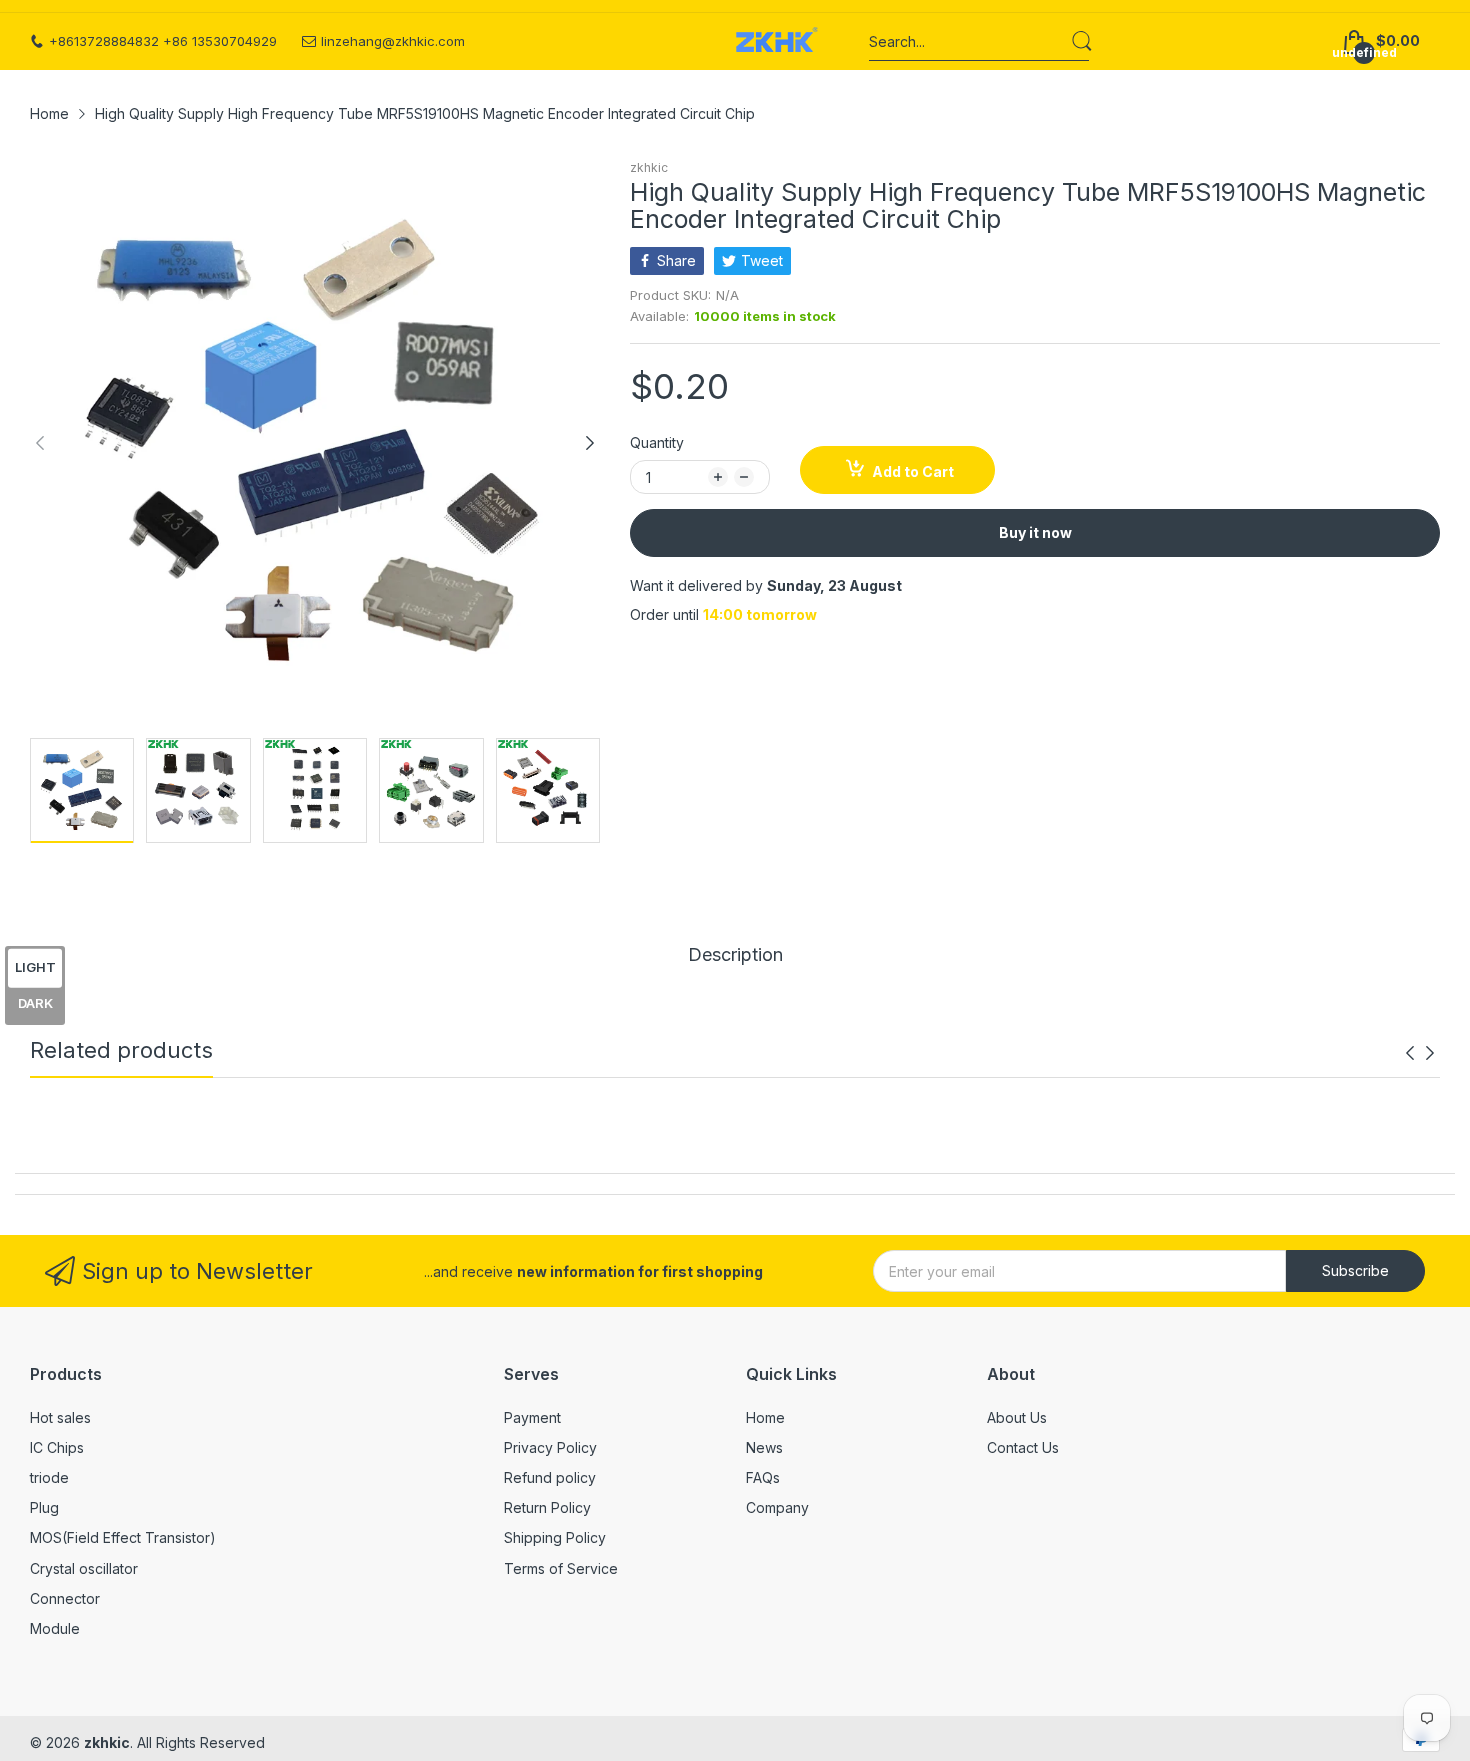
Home (765, 1417)
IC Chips (57, 1447)
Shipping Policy (555, 1537)
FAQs (763, 1477)
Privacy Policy (550, 1447)
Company (777, 1507)
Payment (532, 1417)
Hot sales (60, 1417)
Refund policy (550, 1477)
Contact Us (1023, 1447)
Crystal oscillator (84, 1568)
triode (49, 1477)
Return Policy (547, 1507)
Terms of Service (561, 1568)
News (764, 1447)
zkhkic (649, 167)
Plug (44, 1507)
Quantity (657, 442)
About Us (1017, 1417)
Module (55, 1628)
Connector (65, 1598)
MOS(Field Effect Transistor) (123, 1537)
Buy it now (1035, 532)
